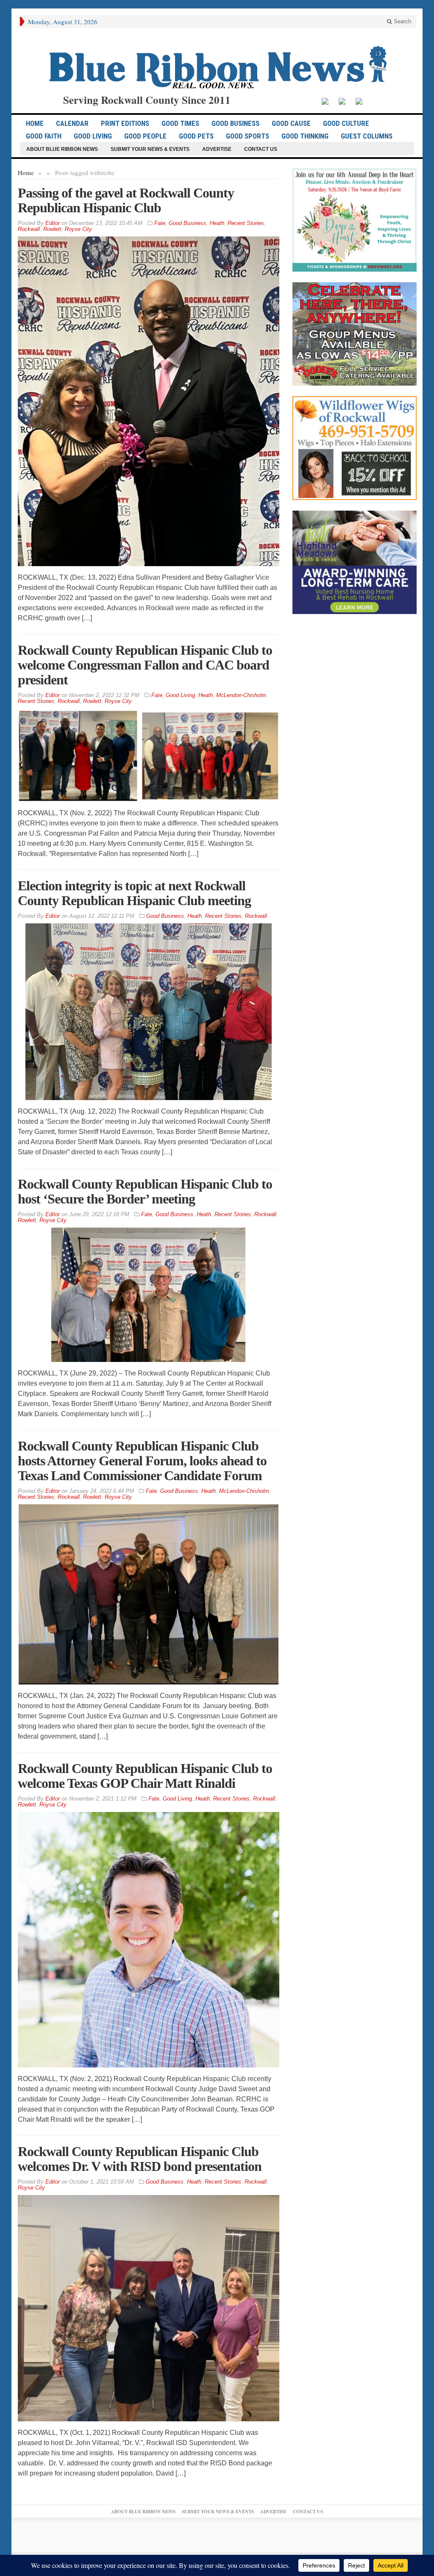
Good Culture (346, 123)
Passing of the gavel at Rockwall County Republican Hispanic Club (126, 200)
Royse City (78, 229)
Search (402, 21)
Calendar (72, 123)
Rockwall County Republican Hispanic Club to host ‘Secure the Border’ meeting (145, 1191)
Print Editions (125, 123)
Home (26, 172)
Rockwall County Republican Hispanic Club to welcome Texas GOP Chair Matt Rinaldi (145, 1776)
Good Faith (44, 136)
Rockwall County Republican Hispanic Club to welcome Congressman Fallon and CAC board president (145, 665)
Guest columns (367, 136)
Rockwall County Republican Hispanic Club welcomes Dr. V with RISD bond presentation (140, 2159)
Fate (160, 223)
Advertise (217, 149)
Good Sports (248, 136)
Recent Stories (246, 223)
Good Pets (196, 136)
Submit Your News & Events (150, 149)
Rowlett (52, 229)
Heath (217, 223)
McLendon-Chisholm (241, 695)
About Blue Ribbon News (62, 149)
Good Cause (291, 123)
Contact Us (261, 149)
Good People (145, 136)
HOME (35, 123)
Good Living (93, 136)
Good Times (180, 123)
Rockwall (29, 229)
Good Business (235, 123)
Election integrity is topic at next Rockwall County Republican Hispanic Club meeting (134, 893)
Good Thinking (305, 136)
